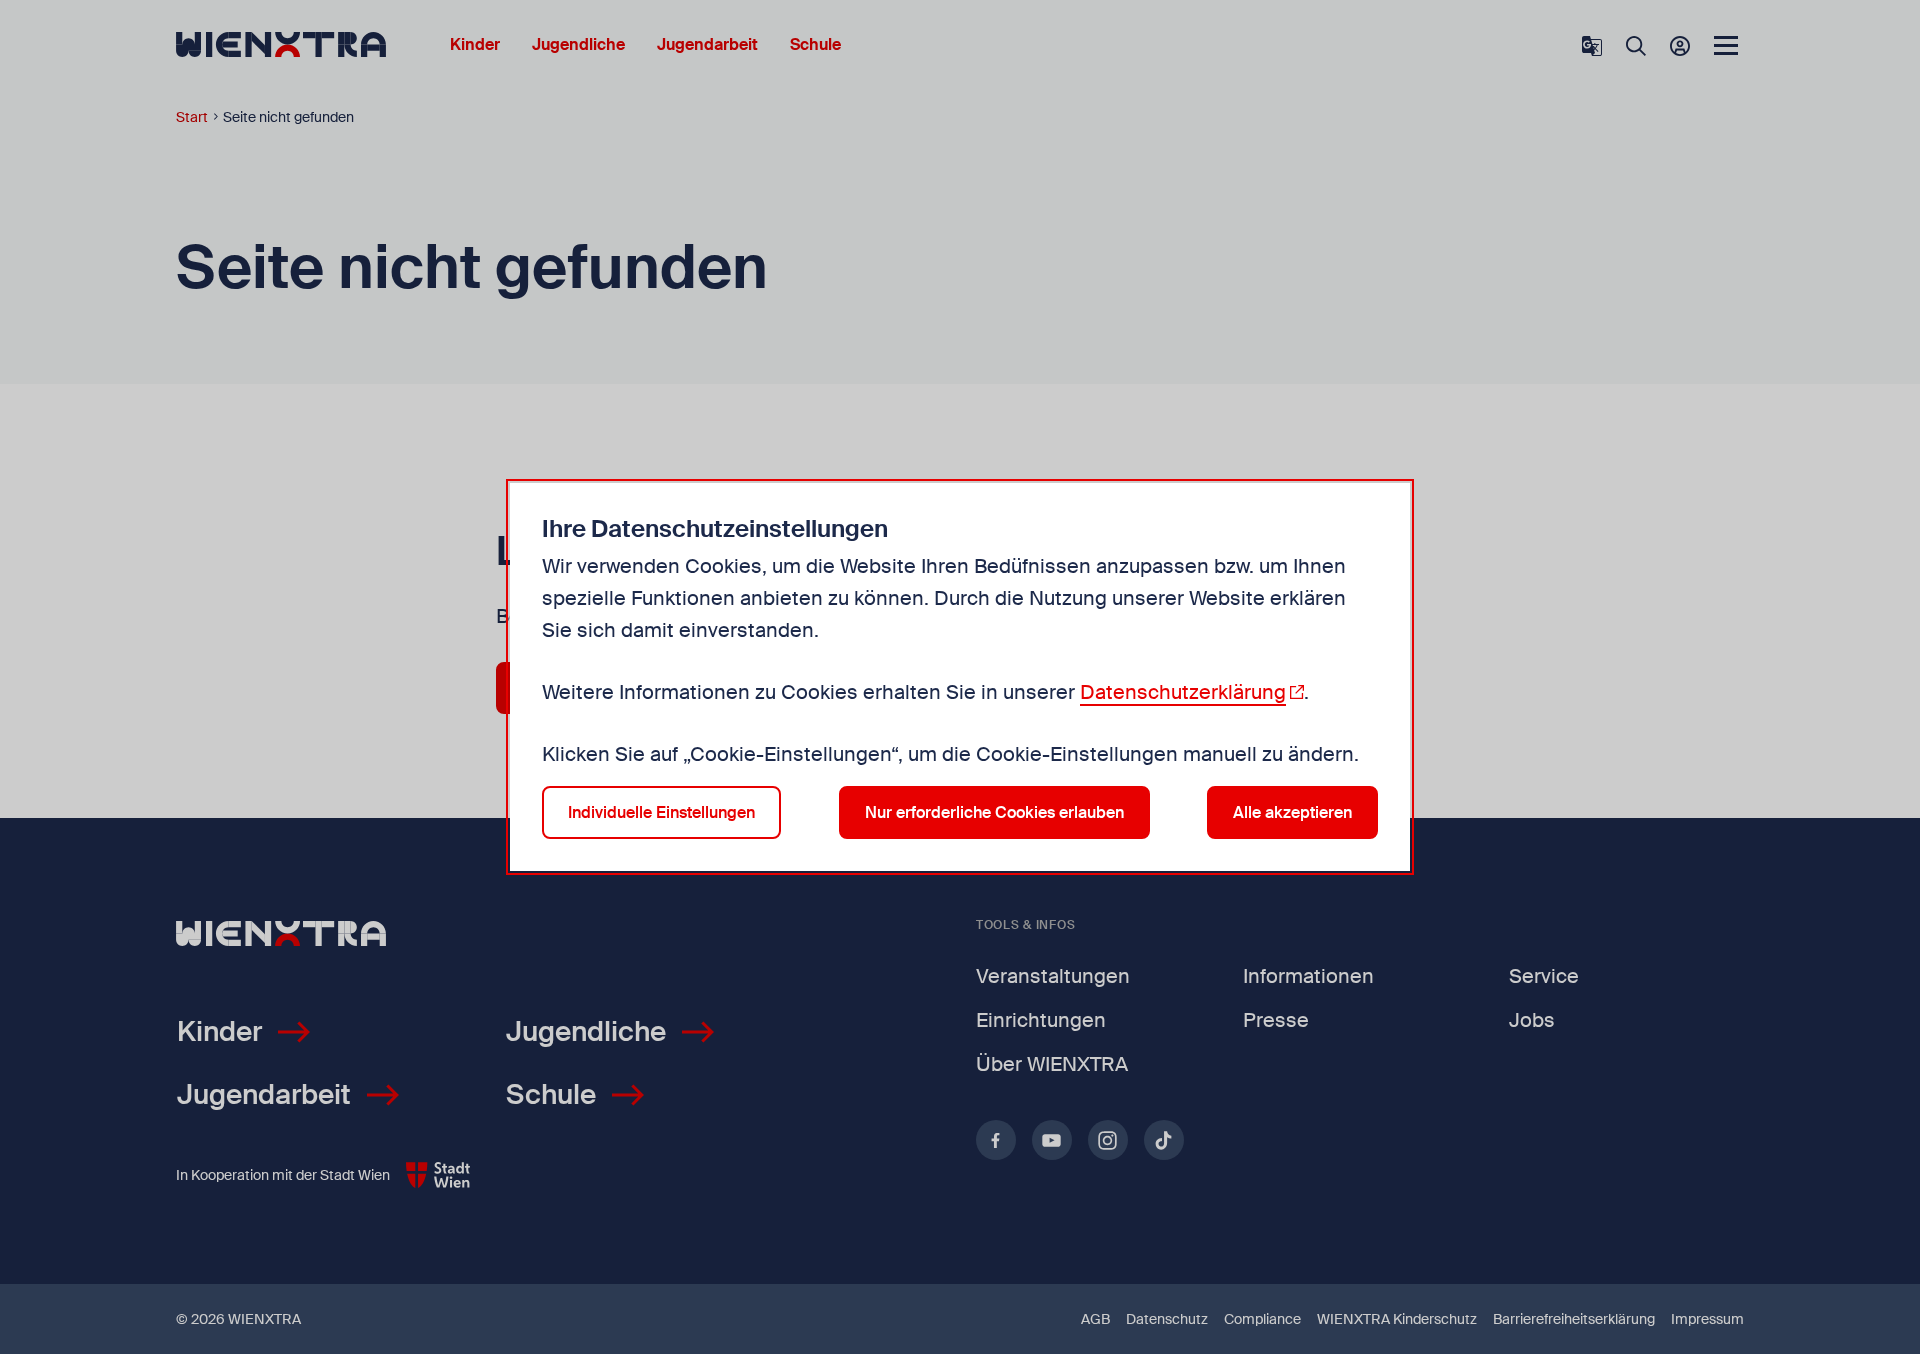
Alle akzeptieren (1292, 812)
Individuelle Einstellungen (661, 812)
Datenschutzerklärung (1183, 692)
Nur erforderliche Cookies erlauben (994, 812)
